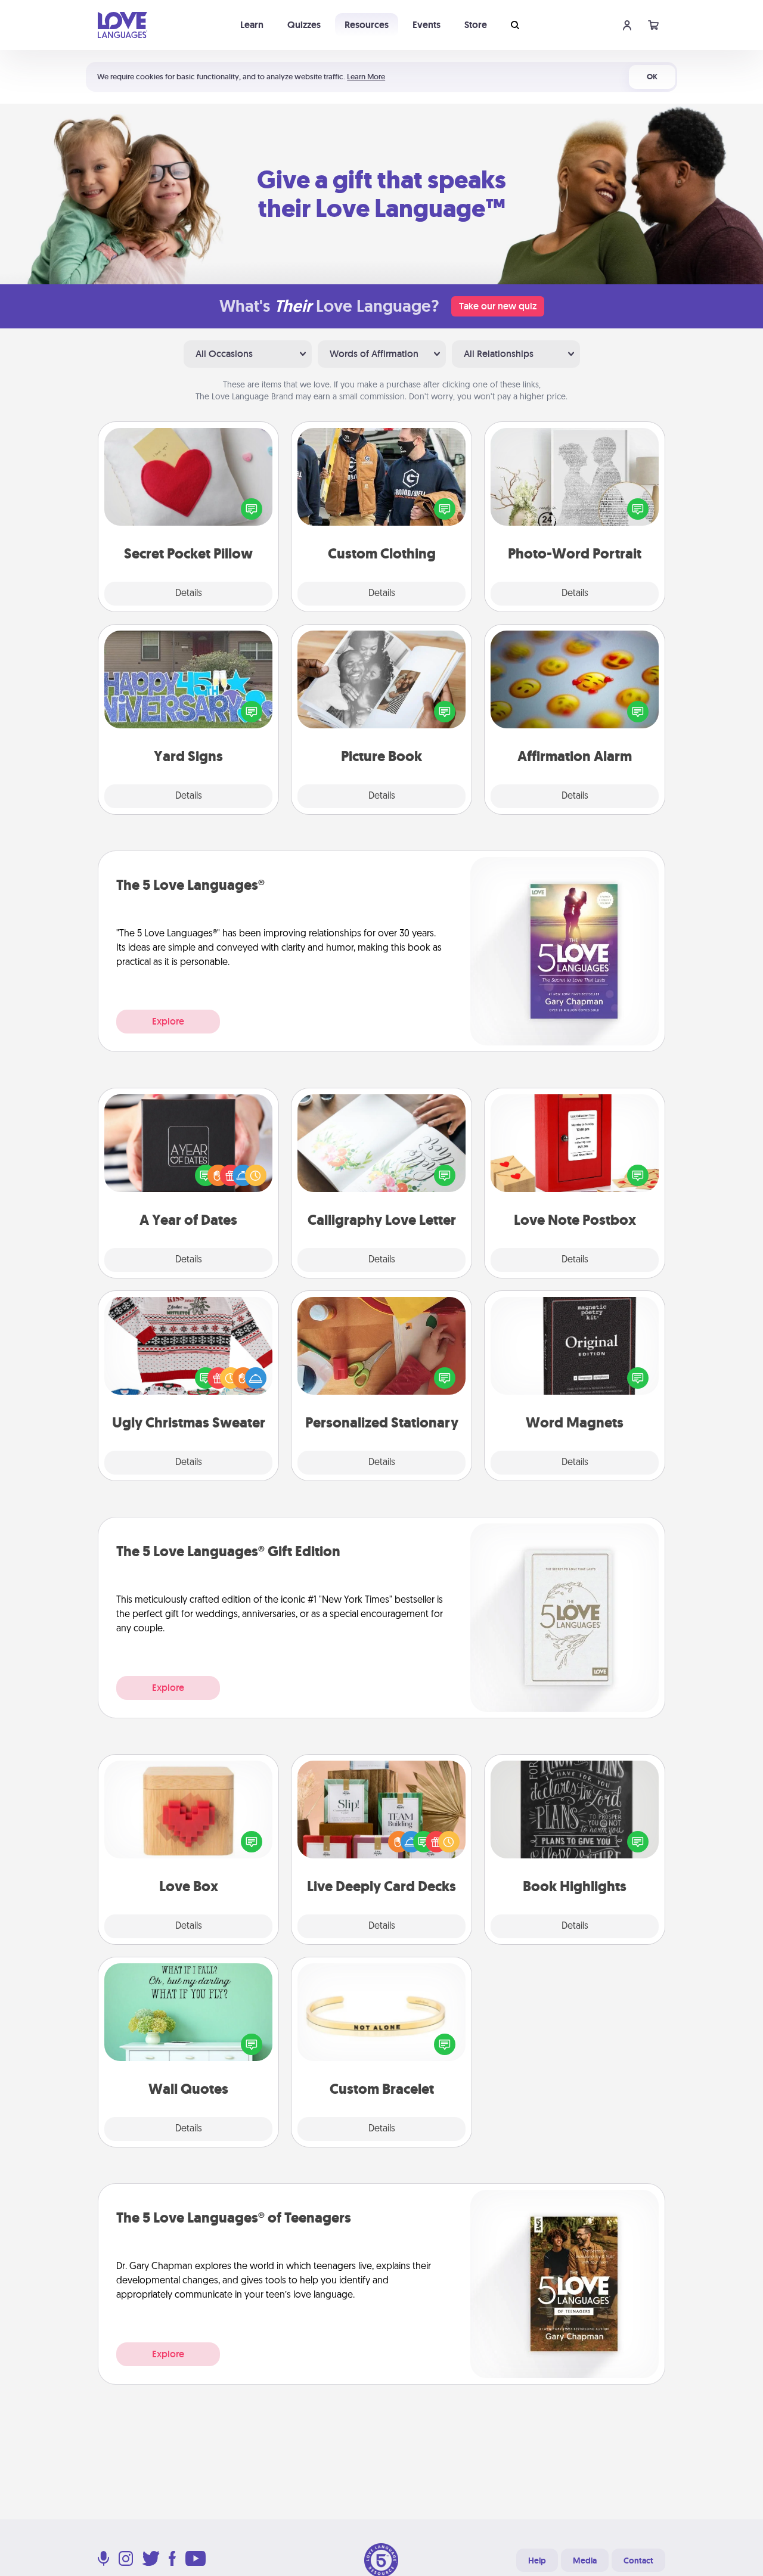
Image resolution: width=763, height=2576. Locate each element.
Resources (367, 25)
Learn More (366, 77)
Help (537, 2561)
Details (189, 594)
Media (585, 2561)
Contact (638, 2561)
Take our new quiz (498, 306)
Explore (168, 1021)
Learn (252, 25)
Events (427, 25)
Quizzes (304, 25)
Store (476, 25)
